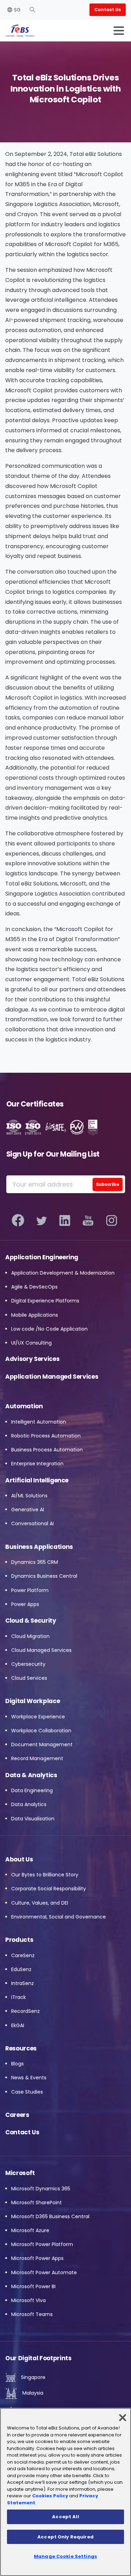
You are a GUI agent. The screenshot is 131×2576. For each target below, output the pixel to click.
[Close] (123, 2418)
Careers (17, 2115)
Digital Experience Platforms (45, 1301)
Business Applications (39, 1547)
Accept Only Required (65, 2537)
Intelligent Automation (39, 1422)
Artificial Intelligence (37, 1480)
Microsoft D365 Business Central (50, 2216)
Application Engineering (42, 1257)
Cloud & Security (31, 1621)
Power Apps (25, 1604)
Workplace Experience (38, 1717)
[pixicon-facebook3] (18, 1221)
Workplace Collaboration (41, 1731)
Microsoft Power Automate (44, 2272)
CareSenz (23, 1955)
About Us (19, 1859)
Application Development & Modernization (63, 1273)
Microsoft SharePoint (37, 2203)
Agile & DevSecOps (34, 1287)
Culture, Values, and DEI (40, 1903)
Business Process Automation (47, 1450)
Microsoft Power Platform (42, 2244)
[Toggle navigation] (119, 31)
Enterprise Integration (37, 1464)
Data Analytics (29, 1804)
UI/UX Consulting (31, 1343)
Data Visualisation (33, 1819)
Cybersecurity (28, 1664)
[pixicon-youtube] (88, 1221)
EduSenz (21, 1969)
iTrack (19, 1997)
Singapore (32, 2377)
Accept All (65, 2517)
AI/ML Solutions (29, 1496)
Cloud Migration (30, 1636)
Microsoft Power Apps (37, 2258)
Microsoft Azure (30, 2230)
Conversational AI (32, 1523)
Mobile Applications (35, 1315)
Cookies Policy (50, 2496)
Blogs (17, 2064)
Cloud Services (29, 1678)
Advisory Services (32, 1359)
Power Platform (30, 1590)
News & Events (29, 2078)
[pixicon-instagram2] (112, 1221)
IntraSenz (23, 1983)
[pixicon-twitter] (41, 1221)
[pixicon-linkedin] (65, 1221)
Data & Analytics (31, 1775)
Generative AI (28, 1510)
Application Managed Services (52, 1377)
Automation (24, 1406)
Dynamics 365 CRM (35, 1562)
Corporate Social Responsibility (49, 1889)
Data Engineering (32, 1790)
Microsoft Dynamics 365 (41, 2189)
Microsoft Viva (28, 2300)
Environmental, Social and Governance (59, 1917)
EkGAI (18, 2025)
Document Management (42, 1744)
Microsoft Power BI (33, 2286)
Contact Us (22, 2132)
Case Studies (27, 2092)
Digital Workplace (32, 1701)
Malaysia (32, 2393)
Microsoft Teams (32, 2314)
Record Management (37, 1758)
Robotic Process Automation (46, 1436)
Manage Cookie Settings (65, 2556)
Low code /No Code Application (49, 1329)
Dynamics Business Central (44, 1576)
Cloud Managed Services (41, 1650)
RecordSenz (26, 2011)
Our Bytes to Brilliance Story (45, 1875)
